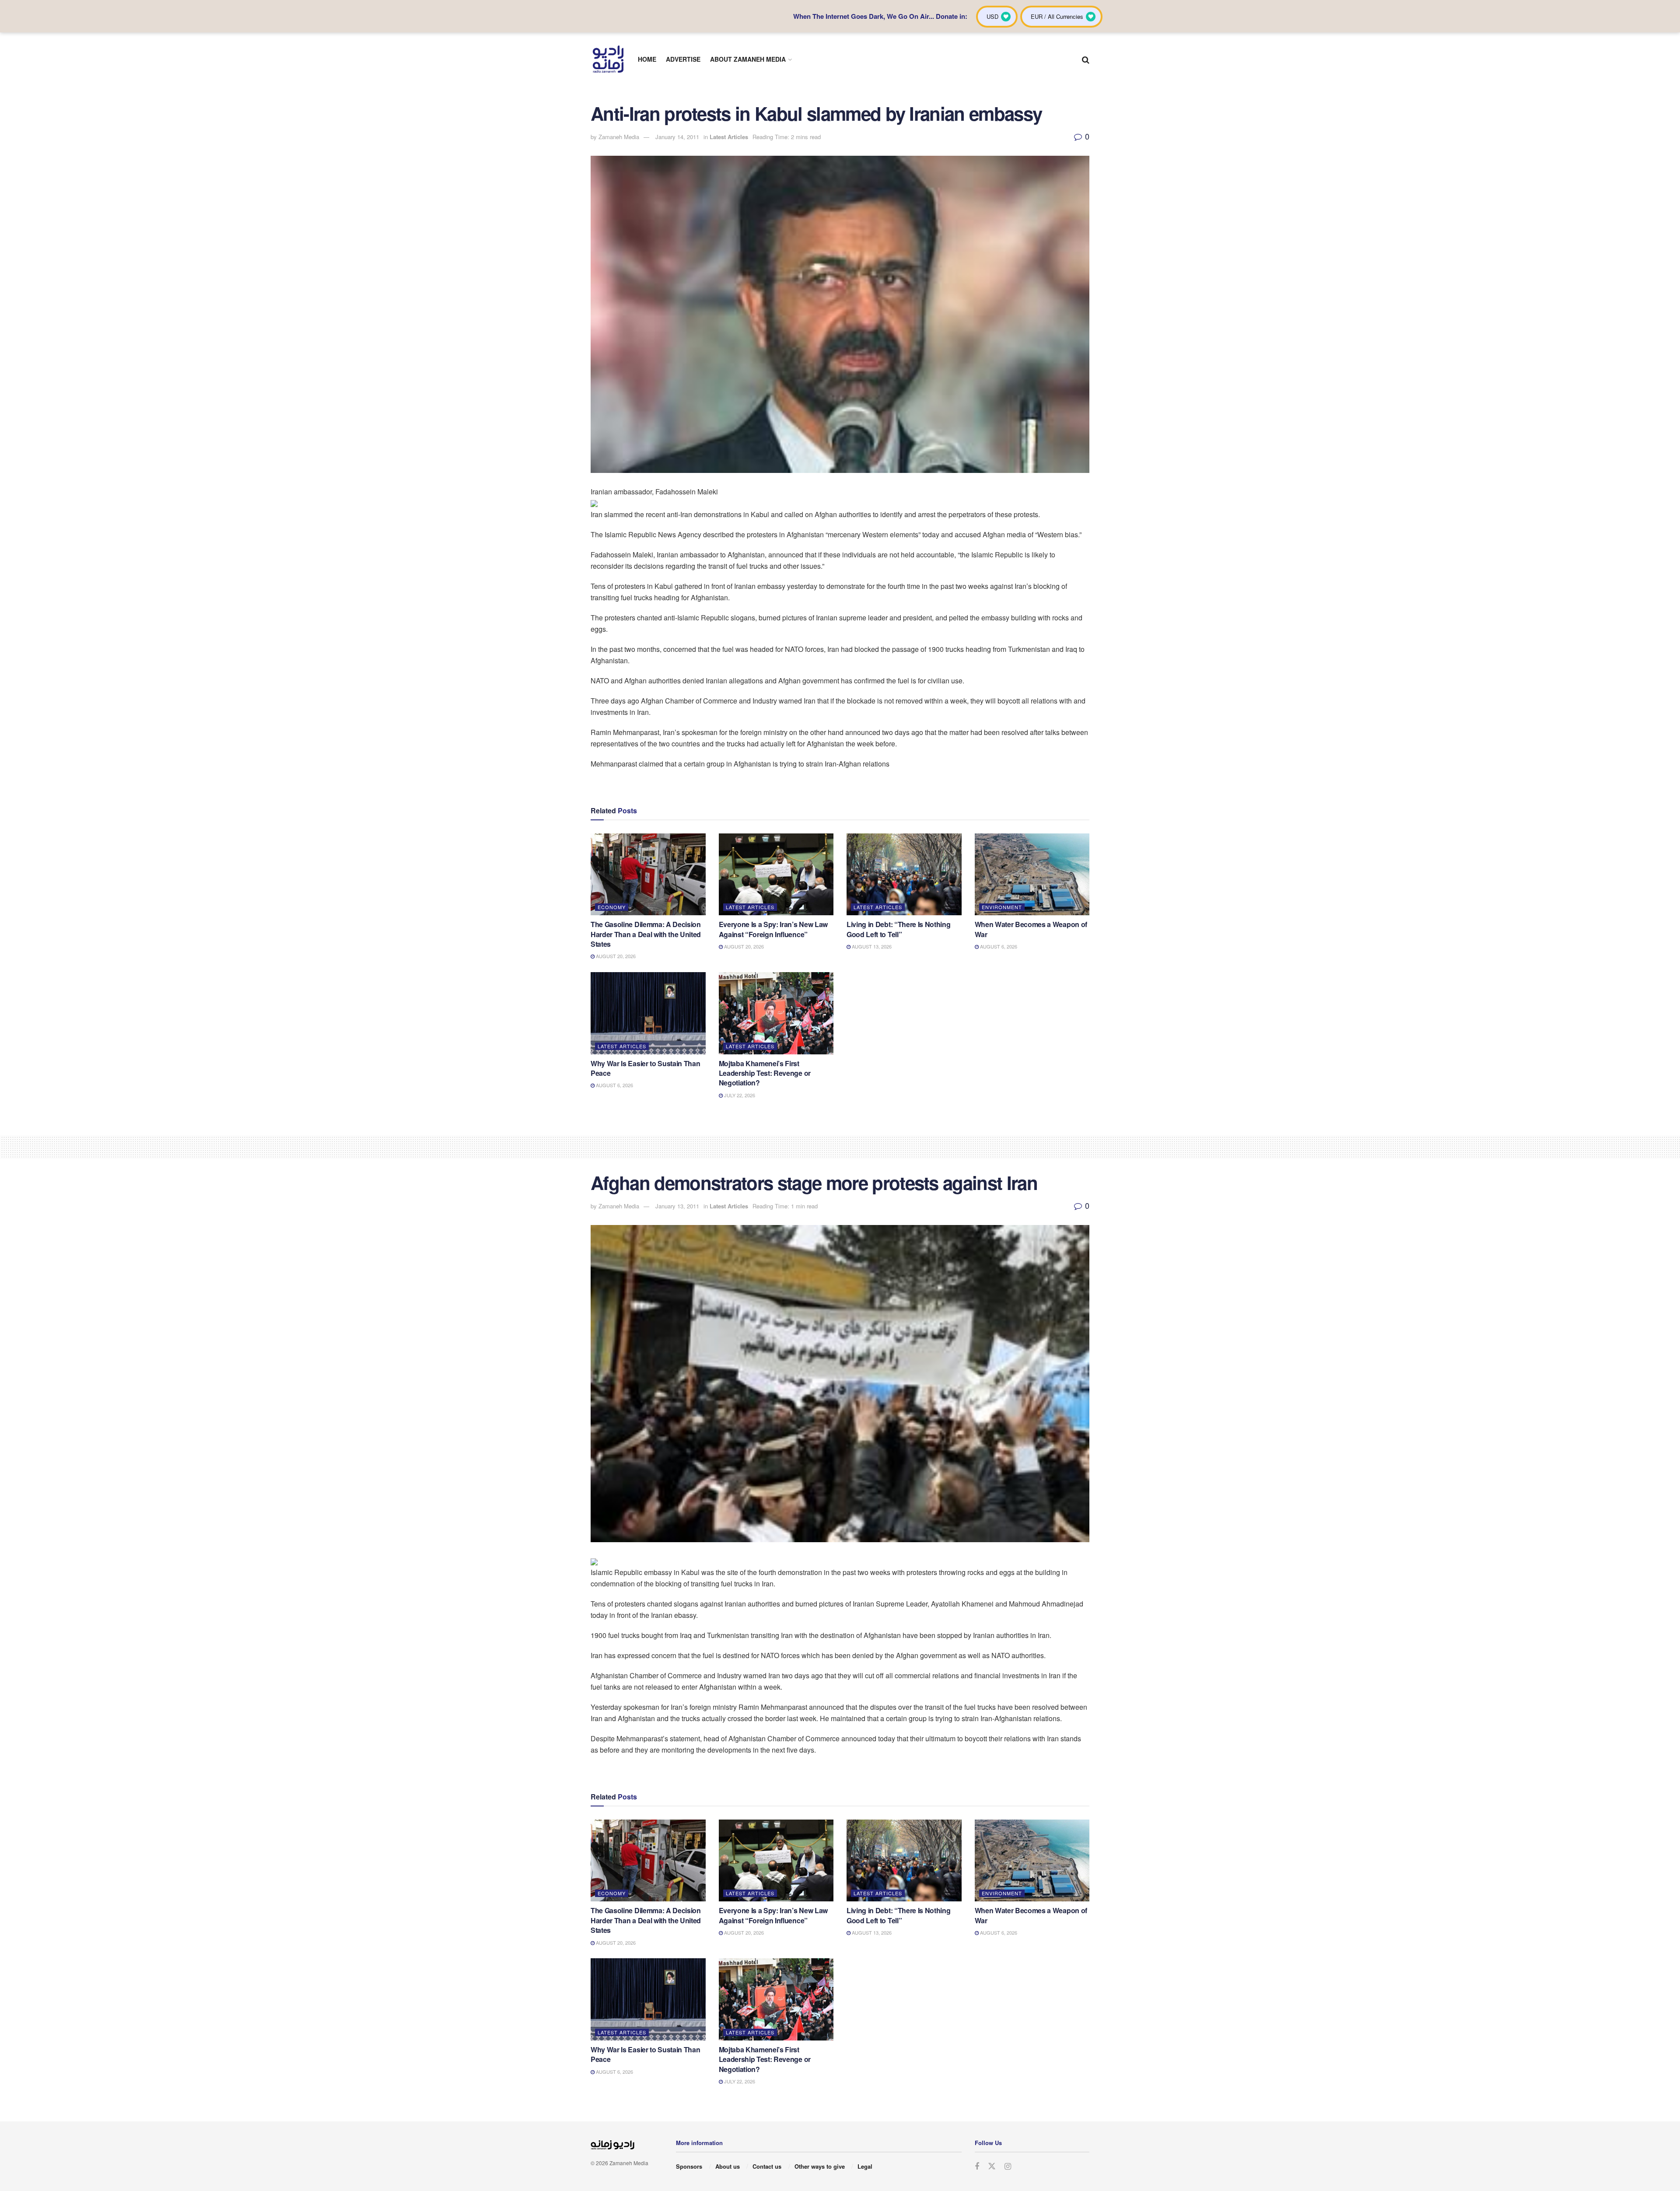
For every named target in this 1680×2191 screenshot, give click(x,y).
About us (728, 2166)
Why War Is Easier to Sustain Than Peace (645, 1068)
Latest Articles (729, 137)
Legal (865, 2166)
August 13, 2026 (871, 946)
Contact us (767, 2166)
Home (647, 59)
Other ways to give (820, 2166)
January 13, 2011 (677, 1206)
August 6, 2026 (998, 946)
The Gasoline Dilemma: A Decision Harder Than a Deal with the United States (646, 934)
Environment (1002, 907)
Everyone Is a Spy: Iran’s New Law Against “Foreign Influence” (773, 929)
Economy (612, 907)
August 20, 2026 (615, 956)
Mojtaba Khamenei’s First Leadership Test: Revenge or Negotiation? (765, 1073)
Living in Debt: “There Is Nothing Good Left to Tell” (898, 929)
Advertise (683, 59)
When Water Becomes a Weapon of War (1031, 929)
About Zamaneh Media (748, 59)
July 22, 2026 (739, 1095)
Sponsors (689, 2166)
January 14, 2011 (677, 137)
